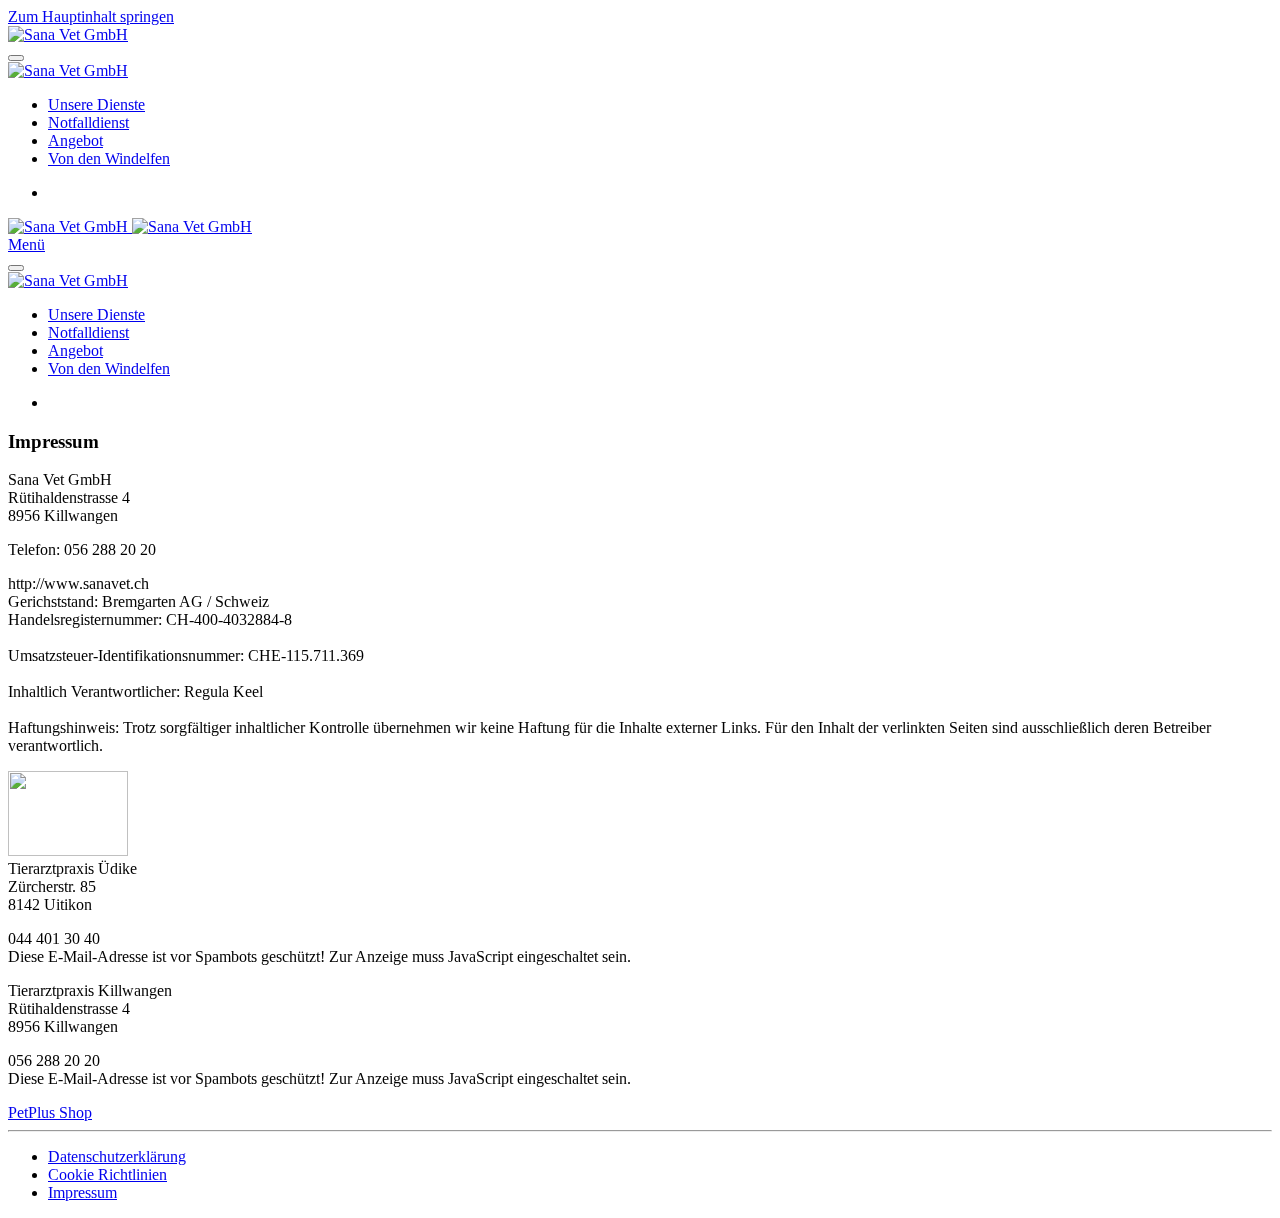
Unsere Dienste (96, 104)
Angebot (75, 140)
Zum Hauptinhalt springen (91, 16)
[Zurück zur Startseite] (68, 34)
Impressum (82, 1192)
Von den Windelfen (109, 158)
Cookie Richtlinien (107, 1174)
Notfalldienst (88, 122)
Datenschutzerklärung (117, 1156)
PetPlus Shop (50, 1112)
